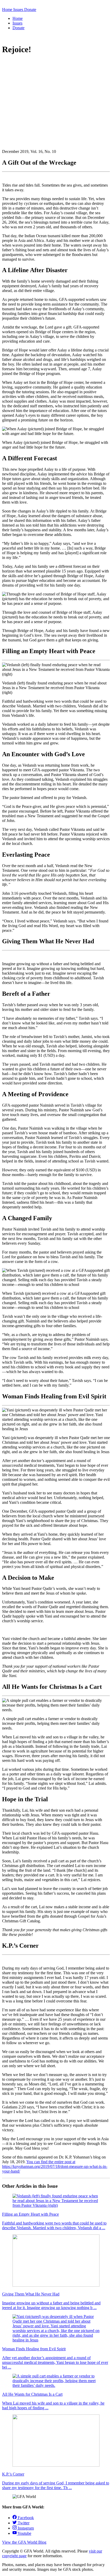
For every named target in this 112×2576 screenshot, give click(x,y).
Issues (17, 23)
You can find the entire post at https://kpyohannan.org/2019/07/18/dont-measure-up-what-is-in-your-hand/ (55, 2166)
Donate (18, 28)
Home (18, 18)
